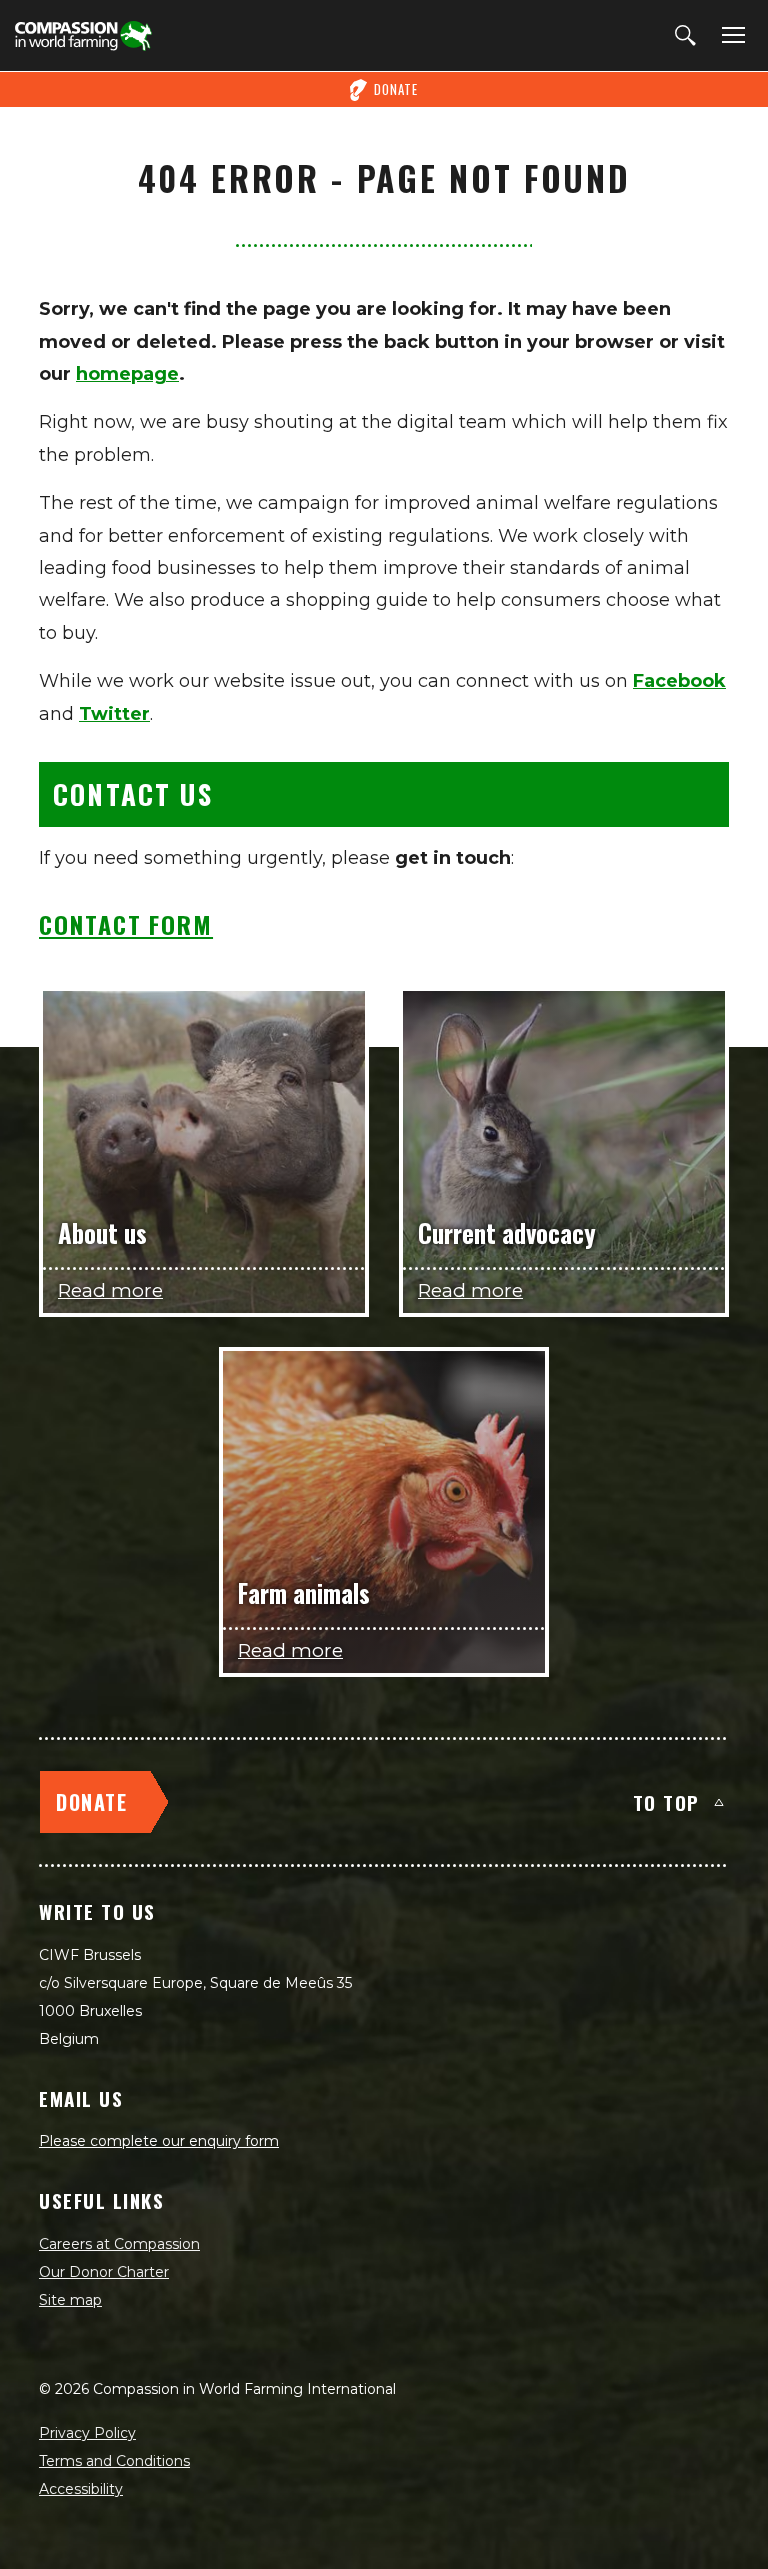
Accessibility (81, 2489)
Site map (70, 2300)
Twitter (114, 714)
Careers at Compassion (119, 2244)
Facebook (679, 681)
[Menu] (730, 36)
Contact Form (126, 924)
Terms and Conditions (114, 2461)
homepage (127, 374)
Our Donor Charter (104, 2272)
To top (666, 1802)
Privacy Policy (87, 2433)
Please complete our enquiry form (159, 2141)
